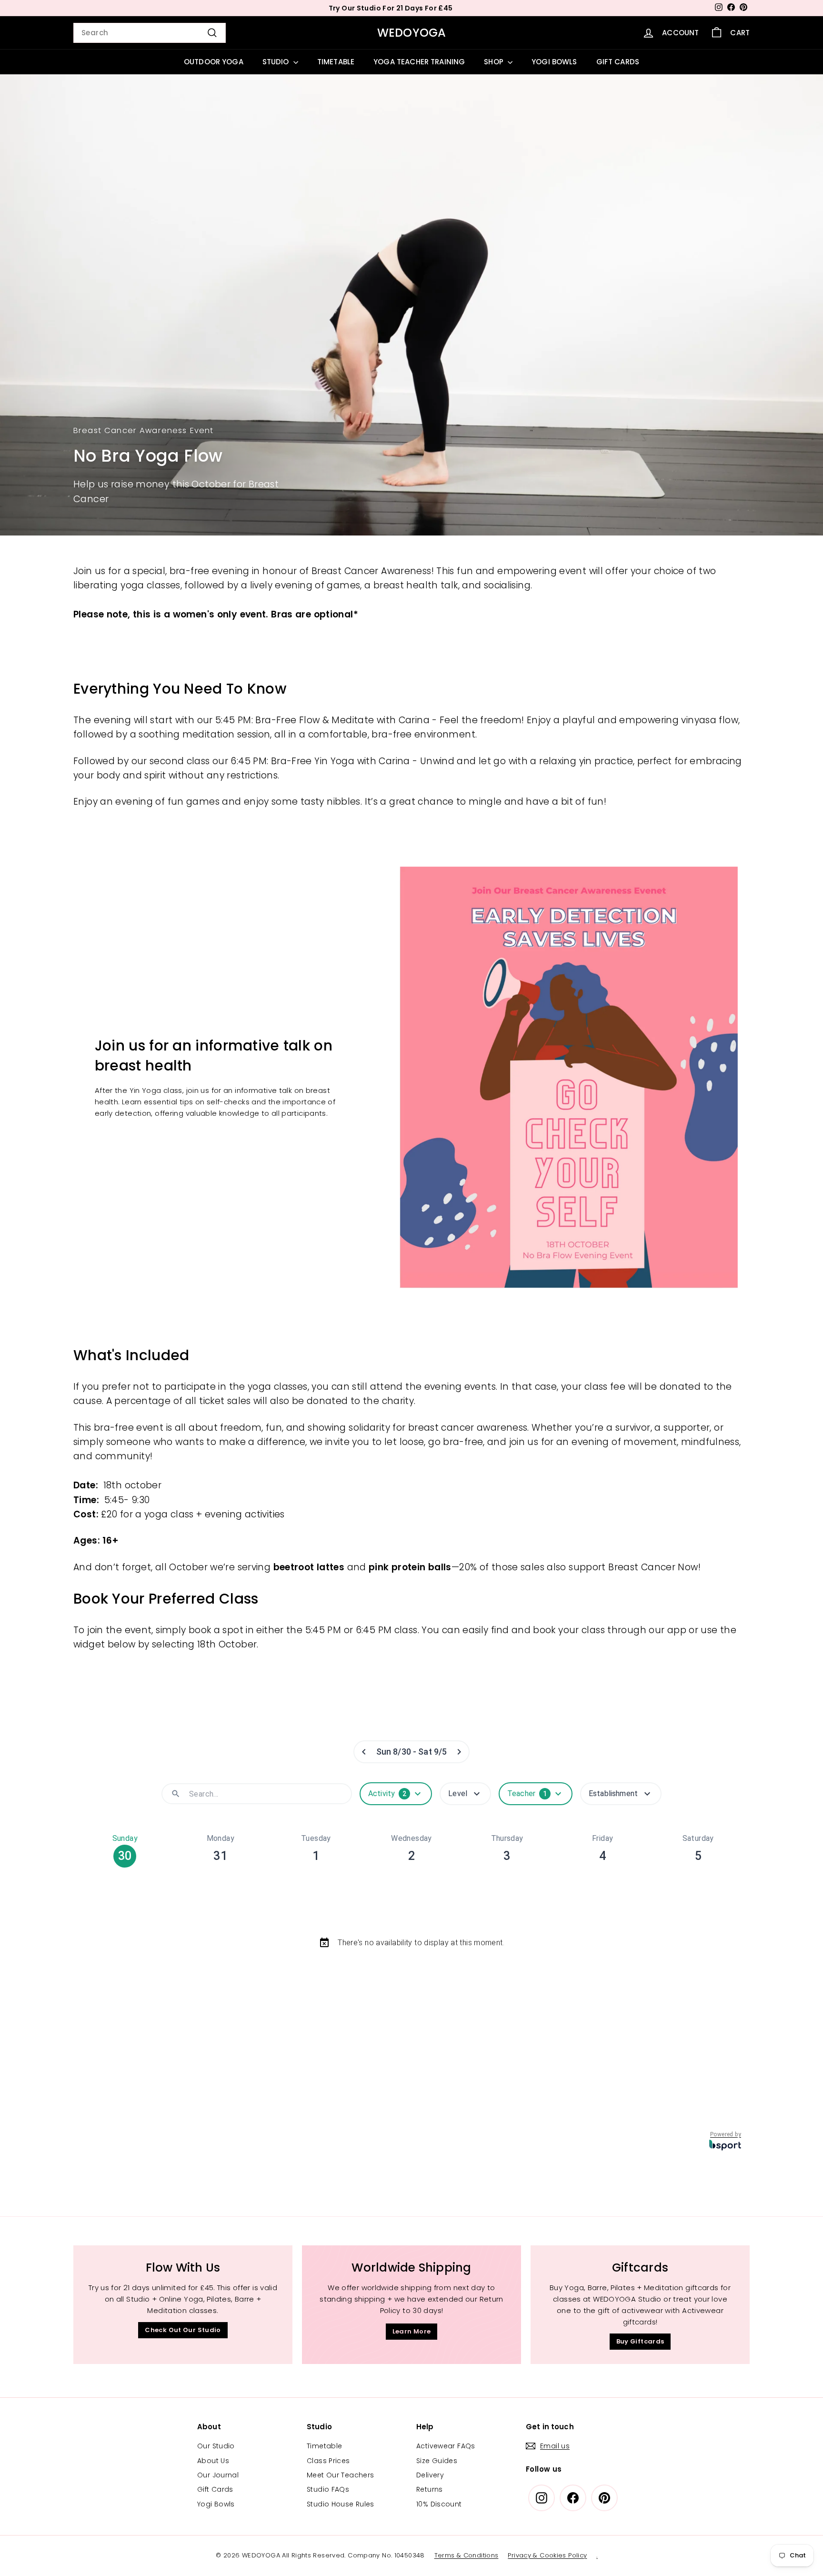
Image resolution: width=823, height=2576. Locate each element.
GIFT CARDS (618, 62)
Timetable (324, 2446)
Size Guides (437, 2461)
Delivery (430, 2475)
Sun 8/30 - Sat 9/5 (411, 1752)
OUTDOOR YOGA (214, 62)
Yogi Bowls (216, 2504)
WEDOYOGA (412, 33)
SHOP (495, 62)
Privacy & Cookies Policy (547, 2555)
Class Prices (328, 2461)
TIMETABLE (336, 62)
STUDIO (277, 62)
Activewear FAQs (446, 2446)
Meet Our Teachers (340, 2475)
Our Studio (216, 2446)
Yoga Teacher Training (419, 62)
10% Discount (439, 2504)
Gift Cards (215, 2489)
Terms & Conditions (467, 2555)
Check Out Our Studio (183, 2330)
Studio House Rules (341, 2504)
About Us (213, 2461)
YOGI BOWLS (554, 62)
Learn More (412, 2331)
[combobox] (150, 33)
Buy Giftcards (640, 2341)
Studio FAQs (328, 2489)
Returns (430, 2489)
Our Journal (218, 2475)
